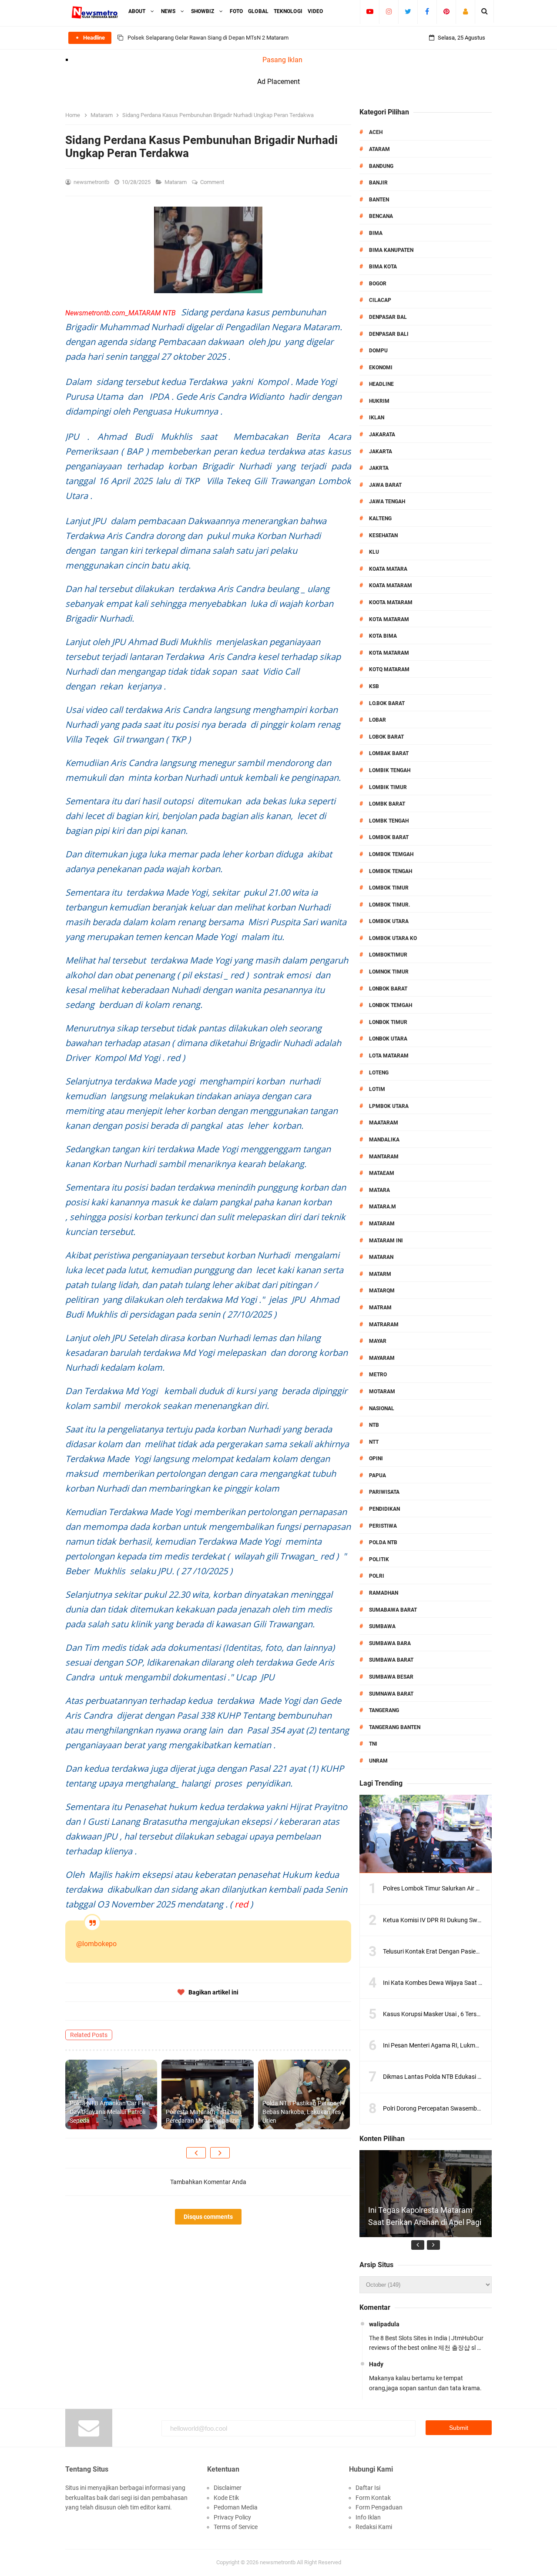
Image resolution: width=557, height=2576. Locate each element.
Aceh (376, 132)
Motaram (382, 1392)
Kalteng (380, 519)
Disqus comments (208, 2217)
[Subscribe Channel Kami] (370, 11)
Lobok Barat (386, 737)
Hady (376, 2364)
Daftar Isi (368, 2488)
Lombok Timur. (389, 905)
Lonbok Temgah (391, 1005)
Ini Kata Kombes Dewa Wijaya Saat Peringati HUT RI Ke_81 (462, 1983)
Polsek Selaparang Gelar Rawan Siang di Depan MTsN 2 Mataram (208, 38)
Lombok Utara (389, 921)
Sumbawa (382, 1626)
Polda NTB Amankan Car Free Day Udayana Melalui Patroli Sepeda (110, 2112)
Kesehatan (383, 535)
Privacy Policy (232, 2517)
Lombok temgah (391, 854)
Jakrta (379, 468)
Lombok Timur (389, 888)
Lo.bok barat (387, 703)
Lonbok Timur (388, 1022)
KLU (374, 552)
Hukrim (379, 401)
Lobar (377, 720)
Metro (378, 1375)
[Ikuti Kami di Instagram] (389, 11)
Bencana (381, 216)
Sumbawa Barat (391, 1660)
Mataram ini (386, 1241)
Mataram (176, 182)
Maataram (384, 1123)
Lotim (377, 1089)
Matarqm (382, 1291)
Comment (213, 182)
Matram (380, 1308)
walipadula (384, 2324)
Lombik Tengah (390, 770)
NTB (374, 1425)
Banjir (378, 183)
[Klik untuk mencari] (485, 11)
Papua (377, 1475)
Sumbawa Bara (390, 1643)
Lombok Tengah (391, 871)
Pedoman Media (236, 2507)
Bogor (378, 284)
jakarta (381, 452)
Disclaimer (228, 2488)
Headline (381, 384)
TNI (373, 1744)
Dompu (378, 351)
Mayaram (382, 1358)
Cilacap (380, 300)
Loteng (379, 1073)
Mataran (381, 1257)
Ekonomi (381, 368)
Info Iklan (368, 2517)
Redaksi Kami (374, 2527)
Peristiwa (383, 1526)
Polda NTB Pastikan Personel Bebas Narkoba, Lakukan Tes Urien (302, 2112)
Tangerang (384, 1710)
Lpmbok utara (389, 1106)
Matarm (380, 1274)
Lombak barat (389, 753)
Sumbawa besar (391, 1677)
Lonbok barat (388, 989)
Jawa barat (385, 485)
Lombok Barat (389, 837)
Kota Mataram (389, 619)
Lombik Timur (388, 787)
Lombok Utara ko (393, 938)
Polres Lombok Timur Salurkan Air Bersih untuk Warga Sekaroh (468, 1888)
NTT (374, 1442)
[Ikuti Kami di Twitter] (408, 11)
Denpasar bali (389, 334)
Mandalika (384, 1140)
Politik (379, 1559)
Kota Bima (383, 636)
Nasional (382, 1408)
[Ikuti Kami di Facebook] (427, 11)
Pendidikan (384, 1509)
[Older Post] (220, 2153)
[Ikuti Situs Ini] (465, 11)
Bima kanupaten (391, 250)
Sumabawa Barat (393, 1610)
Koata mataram (391, 585)
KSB (374, 686)
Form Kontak (373, 2498)
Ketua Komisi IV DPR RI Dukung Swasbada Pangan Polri (458, 1920)
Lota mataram (389, 1056)
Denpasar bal (388, 317)
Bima (376, 233)
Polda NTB (383, 1542)
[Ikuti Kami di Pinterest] (446, 11)
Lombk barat (387, 804)
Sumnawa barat (391, 1694)
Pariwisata (384, 1492)
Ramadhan (384, 1593)
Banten (379, 200)
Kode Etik (226, 2498)
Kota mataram (389, 653)
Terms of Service (236, 2527)
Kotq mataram (389, 669)
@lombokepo (96, 1944)
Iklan (377, 418)
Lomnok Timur (389, 972)
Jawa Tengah (387, 502)
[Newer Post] (196, 2153)
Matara (379, 1190)
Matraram (384, 1325)
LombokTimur (388, 955)
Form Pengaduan (379, 2507)
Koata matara (388, 569)
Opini (376, 1459)
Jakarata (382, 435)
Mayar (378, 1341)
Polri (377, 1576)
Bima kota (383, 267)
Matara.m (383, 1207)
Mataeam (382, 1173)
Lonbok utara (388, 1039)
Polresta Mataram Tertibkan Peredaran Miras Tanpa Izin (204, 2116)
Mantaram (384, 1157)
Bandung (381, 166)
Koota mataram (391, 602)
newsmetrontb (278, 2562)
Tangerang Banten (395, 1727)
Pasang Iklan (282, 60)
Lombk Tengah (389, 821)
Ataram (379, 149)
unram (378, 1761)
